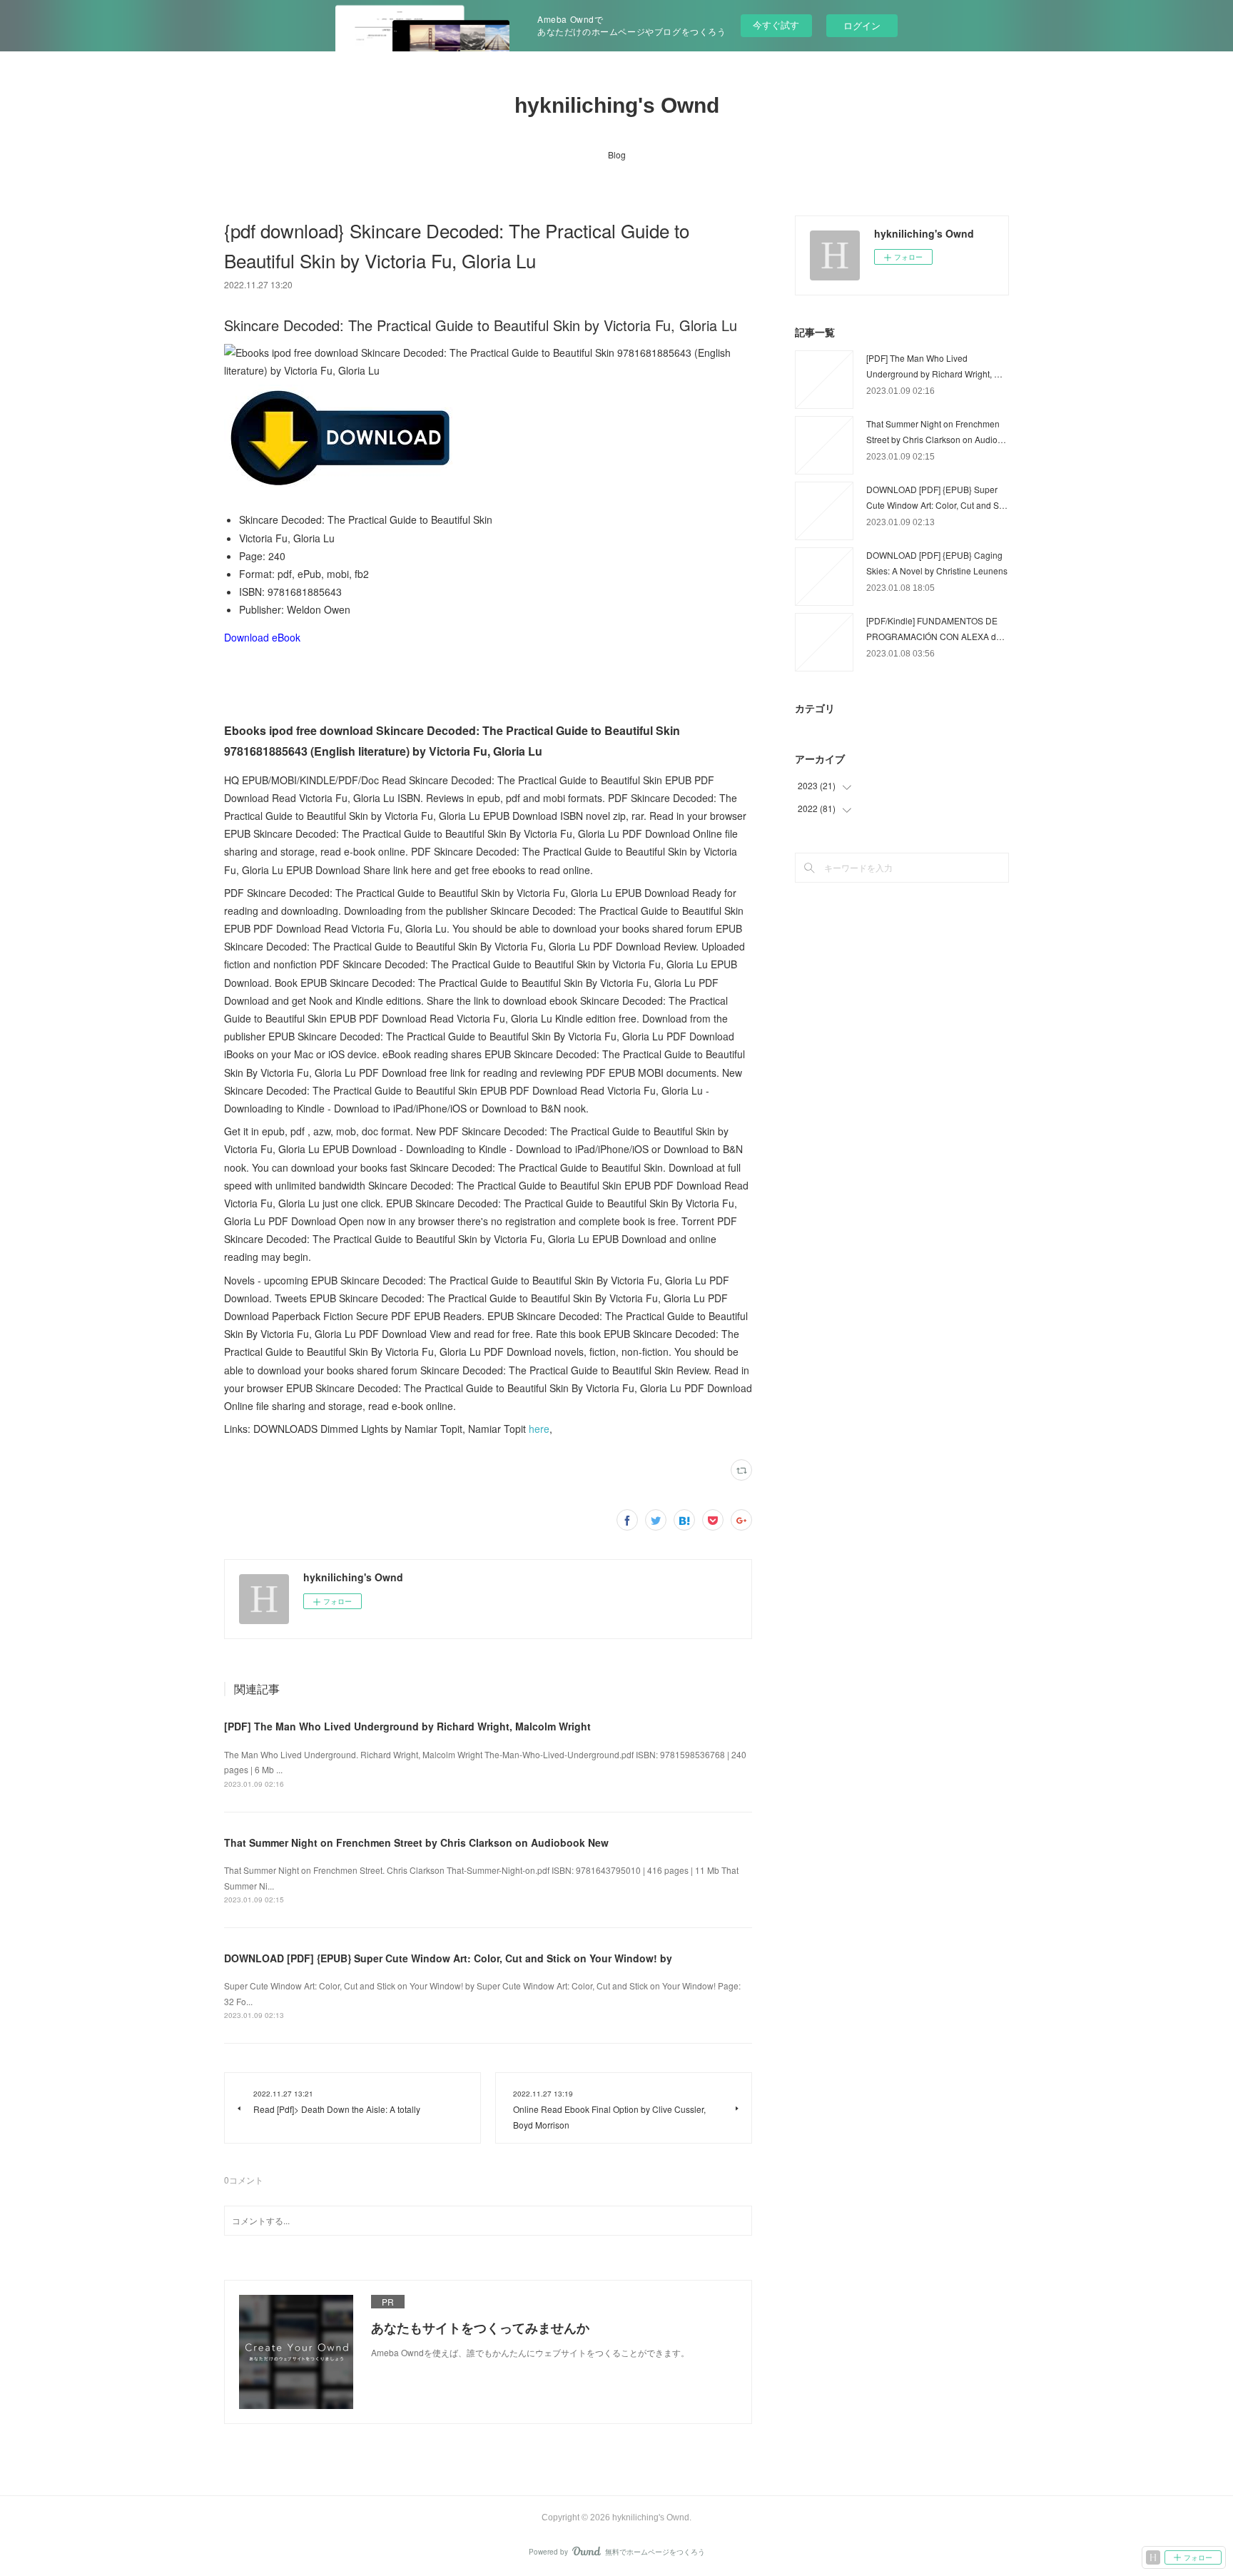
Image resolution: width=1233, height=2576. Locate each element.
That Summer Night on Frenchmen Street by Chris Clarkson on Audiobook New (416, 1842)
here (539, 1429)
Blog (617, 154)
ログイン (862, 25)
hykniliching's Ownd (617, 105)
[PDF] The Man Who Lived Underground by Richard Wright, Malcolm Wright (407, 1726)
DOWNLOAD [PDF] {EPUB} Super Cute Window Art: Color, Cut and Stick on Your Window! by (448, 1958)
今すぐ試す (776, 25)
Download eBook (262, 637)
